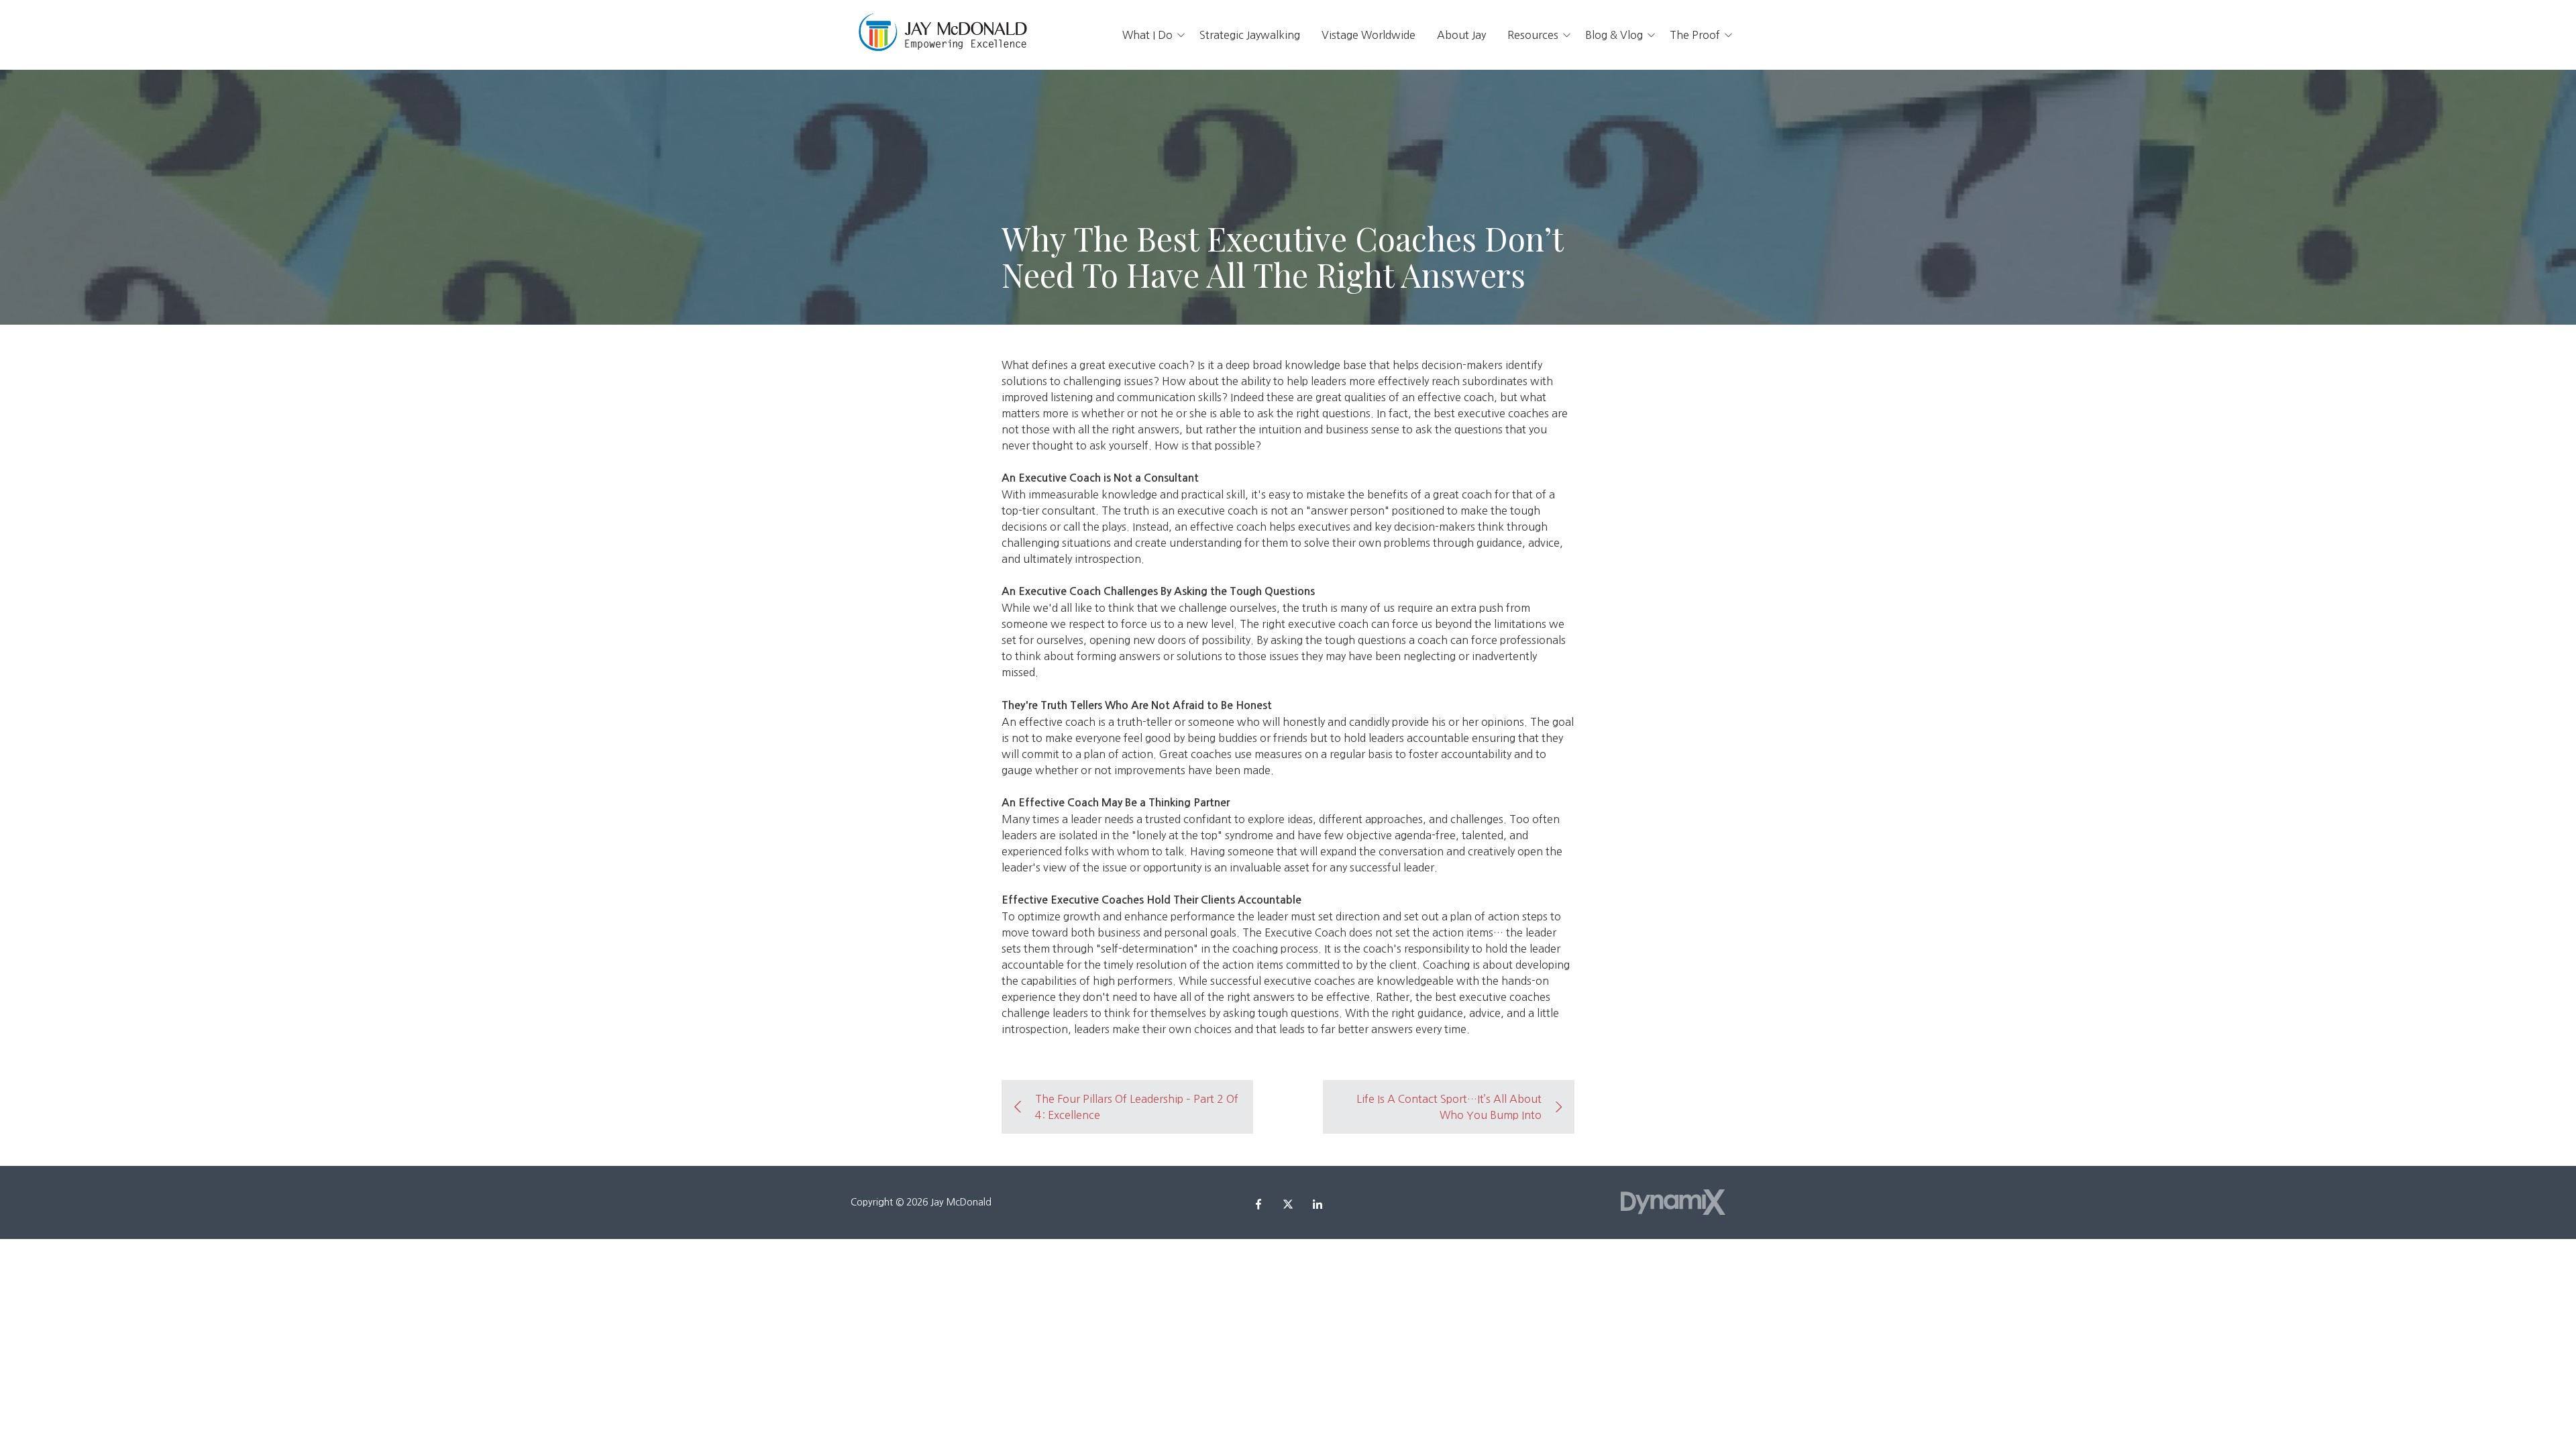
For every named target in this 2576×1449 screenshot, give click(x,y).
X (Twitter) (1288, 1204)
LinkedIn (1318, 1204)
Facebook (1258, 1204)
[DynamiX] (1673, 1202)
